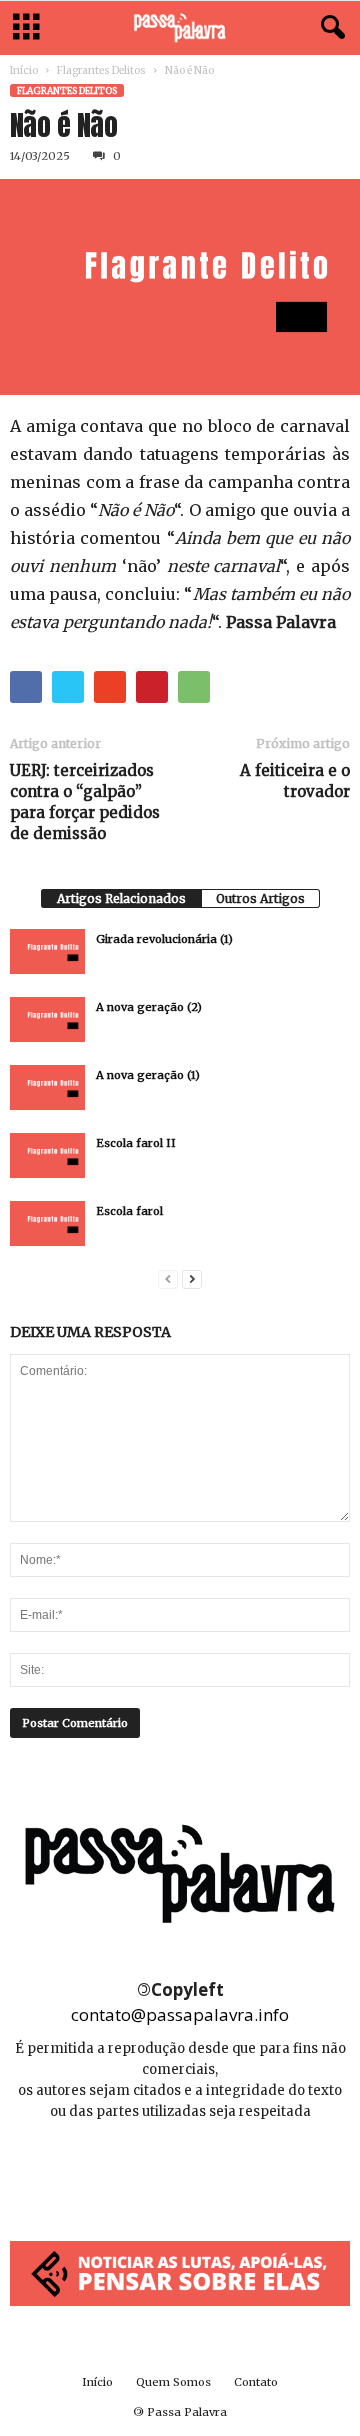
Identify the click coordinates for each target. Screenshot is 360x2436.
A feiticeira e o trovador (295, 781)
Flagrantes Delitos (101, 70)
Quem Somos (173, 2382)
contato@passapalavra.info (180, 2014)
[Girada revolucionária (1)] (47, 951)
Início (24, 70)
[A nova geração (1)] (47, 1087)
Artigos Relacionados (121, 898)
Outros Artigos (260, 898)
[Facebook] (136, 2171)
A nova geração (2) (149, 1007)
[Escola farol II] (47, 1155)
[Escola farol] (47, 1223)
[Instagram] (181, 2171)
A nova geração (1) (148, 1075)
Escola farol (129, 1211)
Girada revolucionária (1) (164, 939)
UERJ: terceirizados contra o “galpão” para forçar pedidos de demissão (85, 802)
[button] (329, 28)
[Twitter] (225, 2171)
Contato (256, 2382)
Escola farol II (136, 1143)
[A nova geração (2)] (47, 1019)
